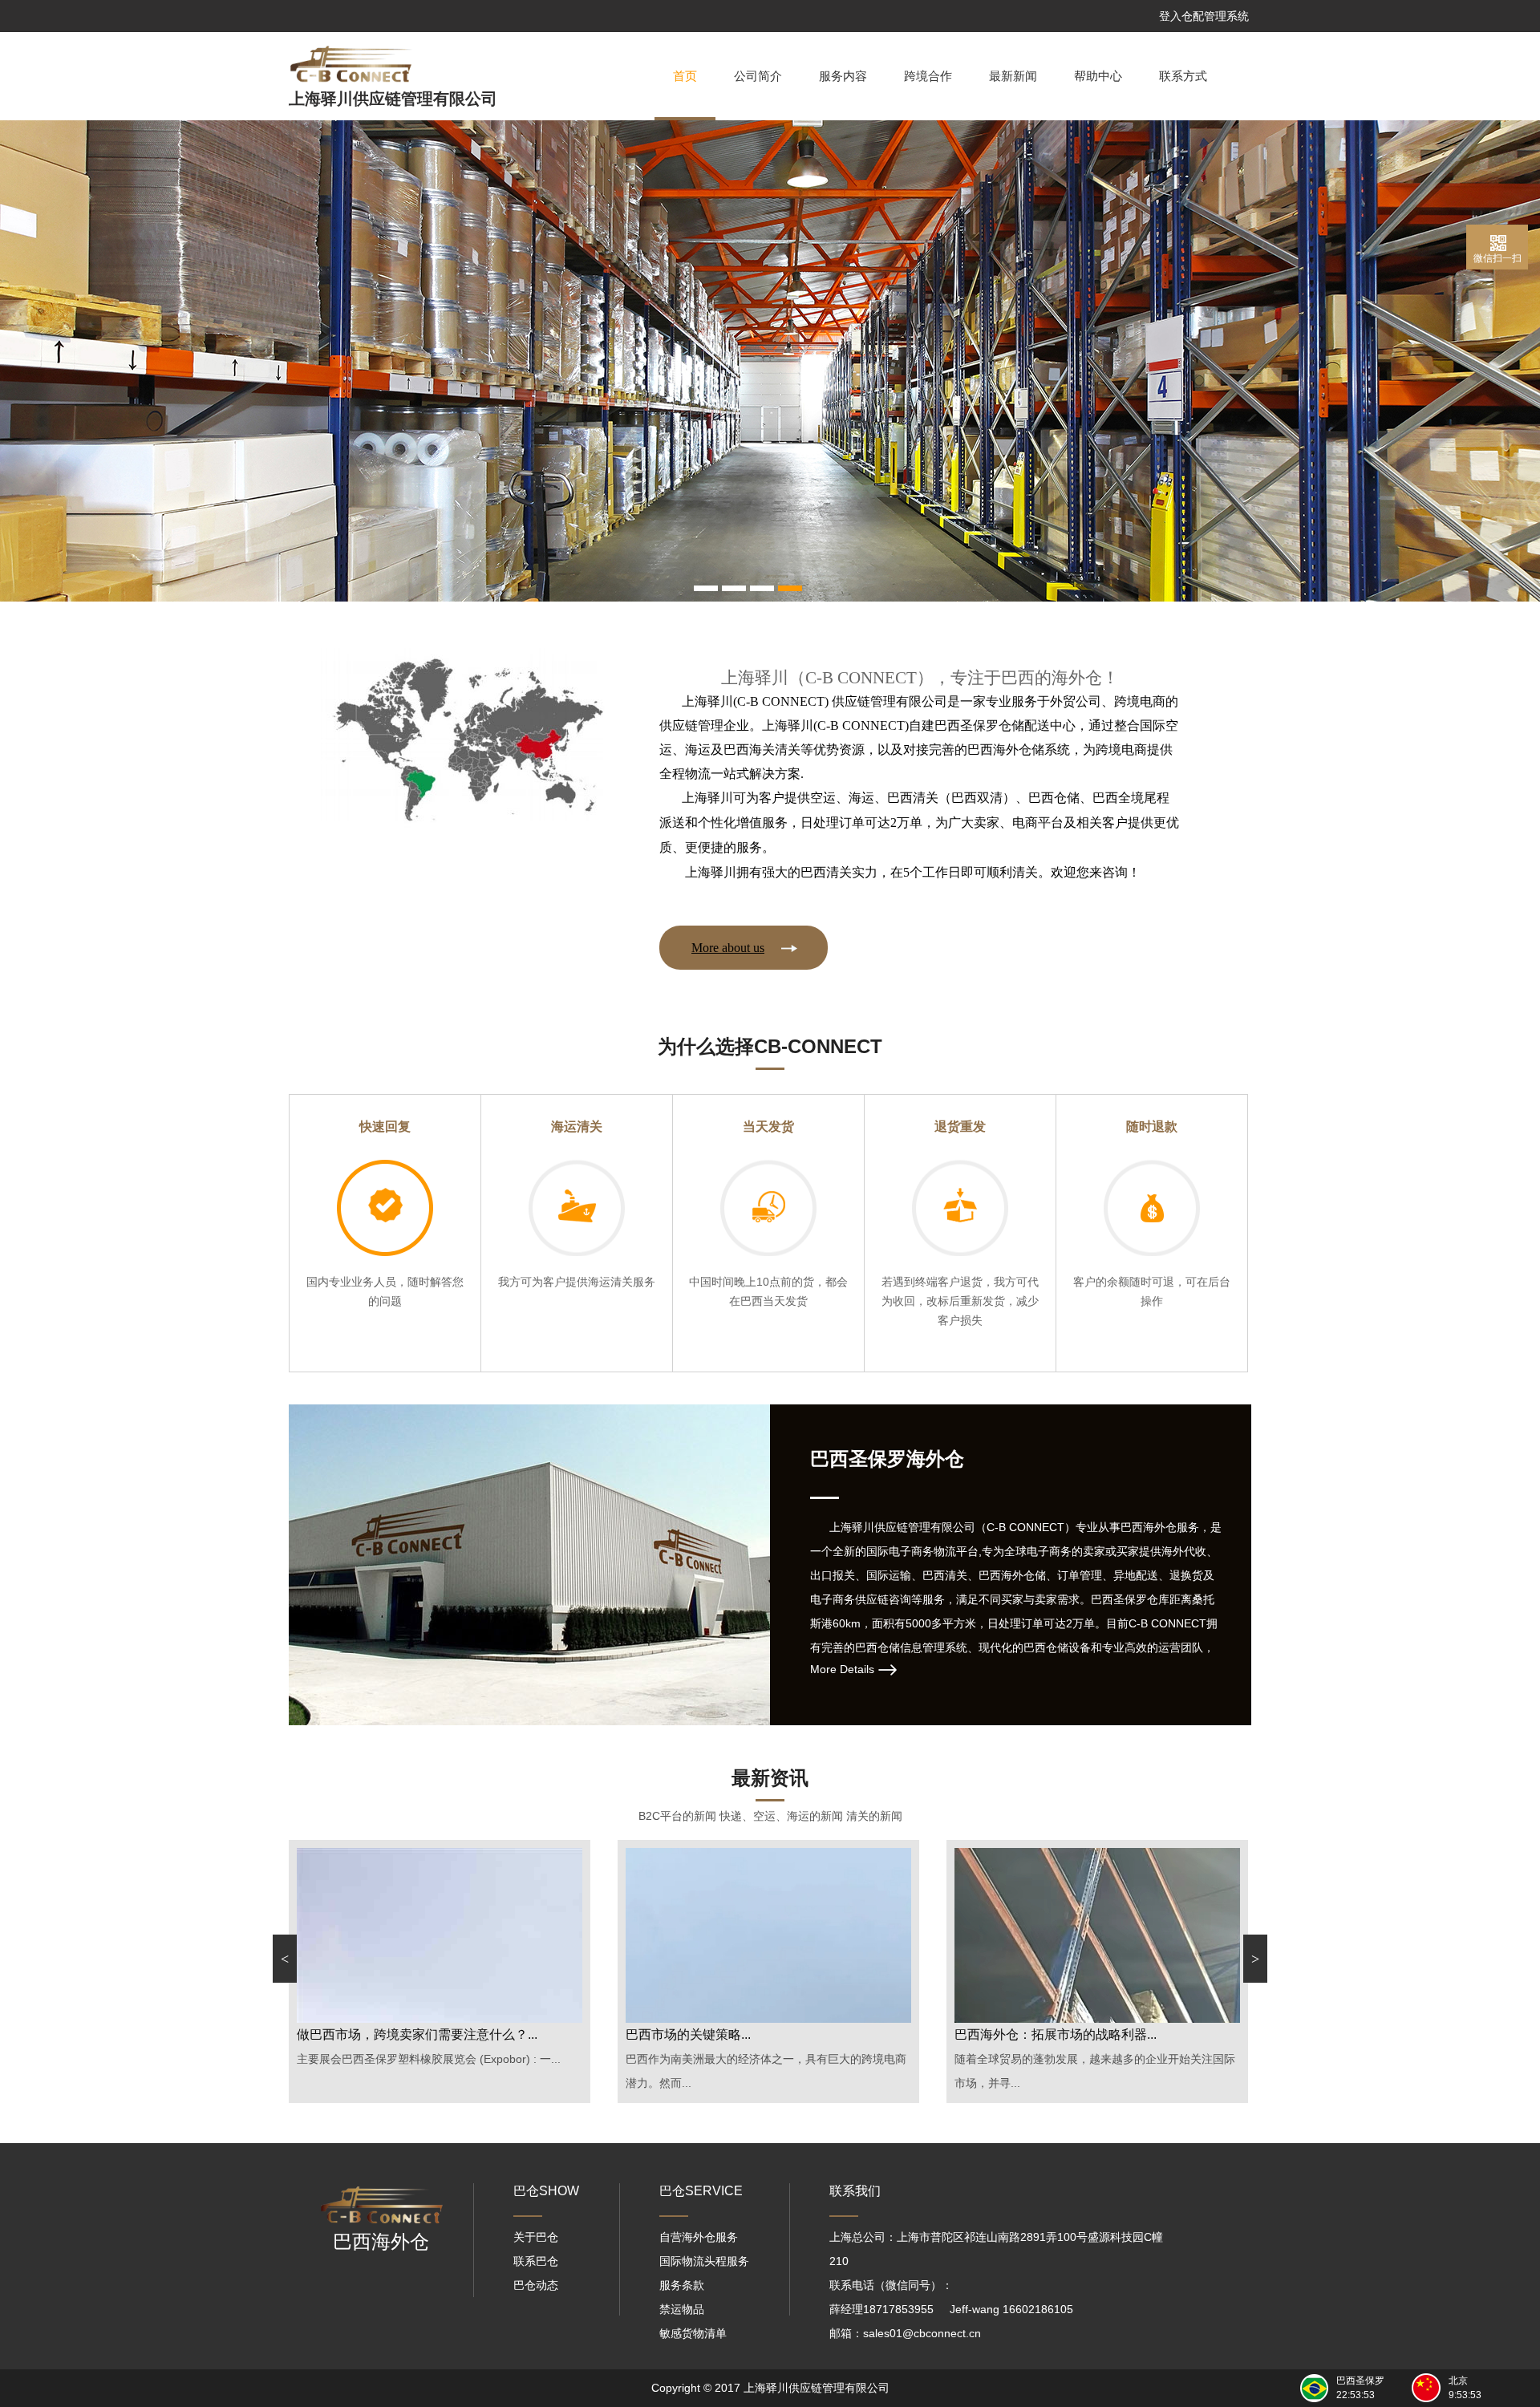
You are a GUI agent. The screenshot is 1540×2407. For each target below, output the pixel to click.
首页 (685, 76)
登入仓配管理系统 (1204, 16)
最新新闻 (1013, 76)
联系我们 (855, 2191)
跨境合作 (928, 76)
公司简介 (758, 76)
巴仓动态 (536, 2285)
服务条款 (682, 2285)
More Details (842, 1669)
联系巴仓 (536, 2261)
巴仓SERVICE (701, 2191)
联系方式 (1183, 76)
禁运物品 (682, 2309)
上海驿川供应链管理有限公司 (393, 99)
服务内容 (843, 76)
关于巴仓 (536, 2237)
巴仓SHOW (546, 2191)
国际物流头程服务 (704, 2261)
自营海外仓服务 (699, 2237)
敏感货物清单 (693, 2333)
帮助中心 (1098, 76)
